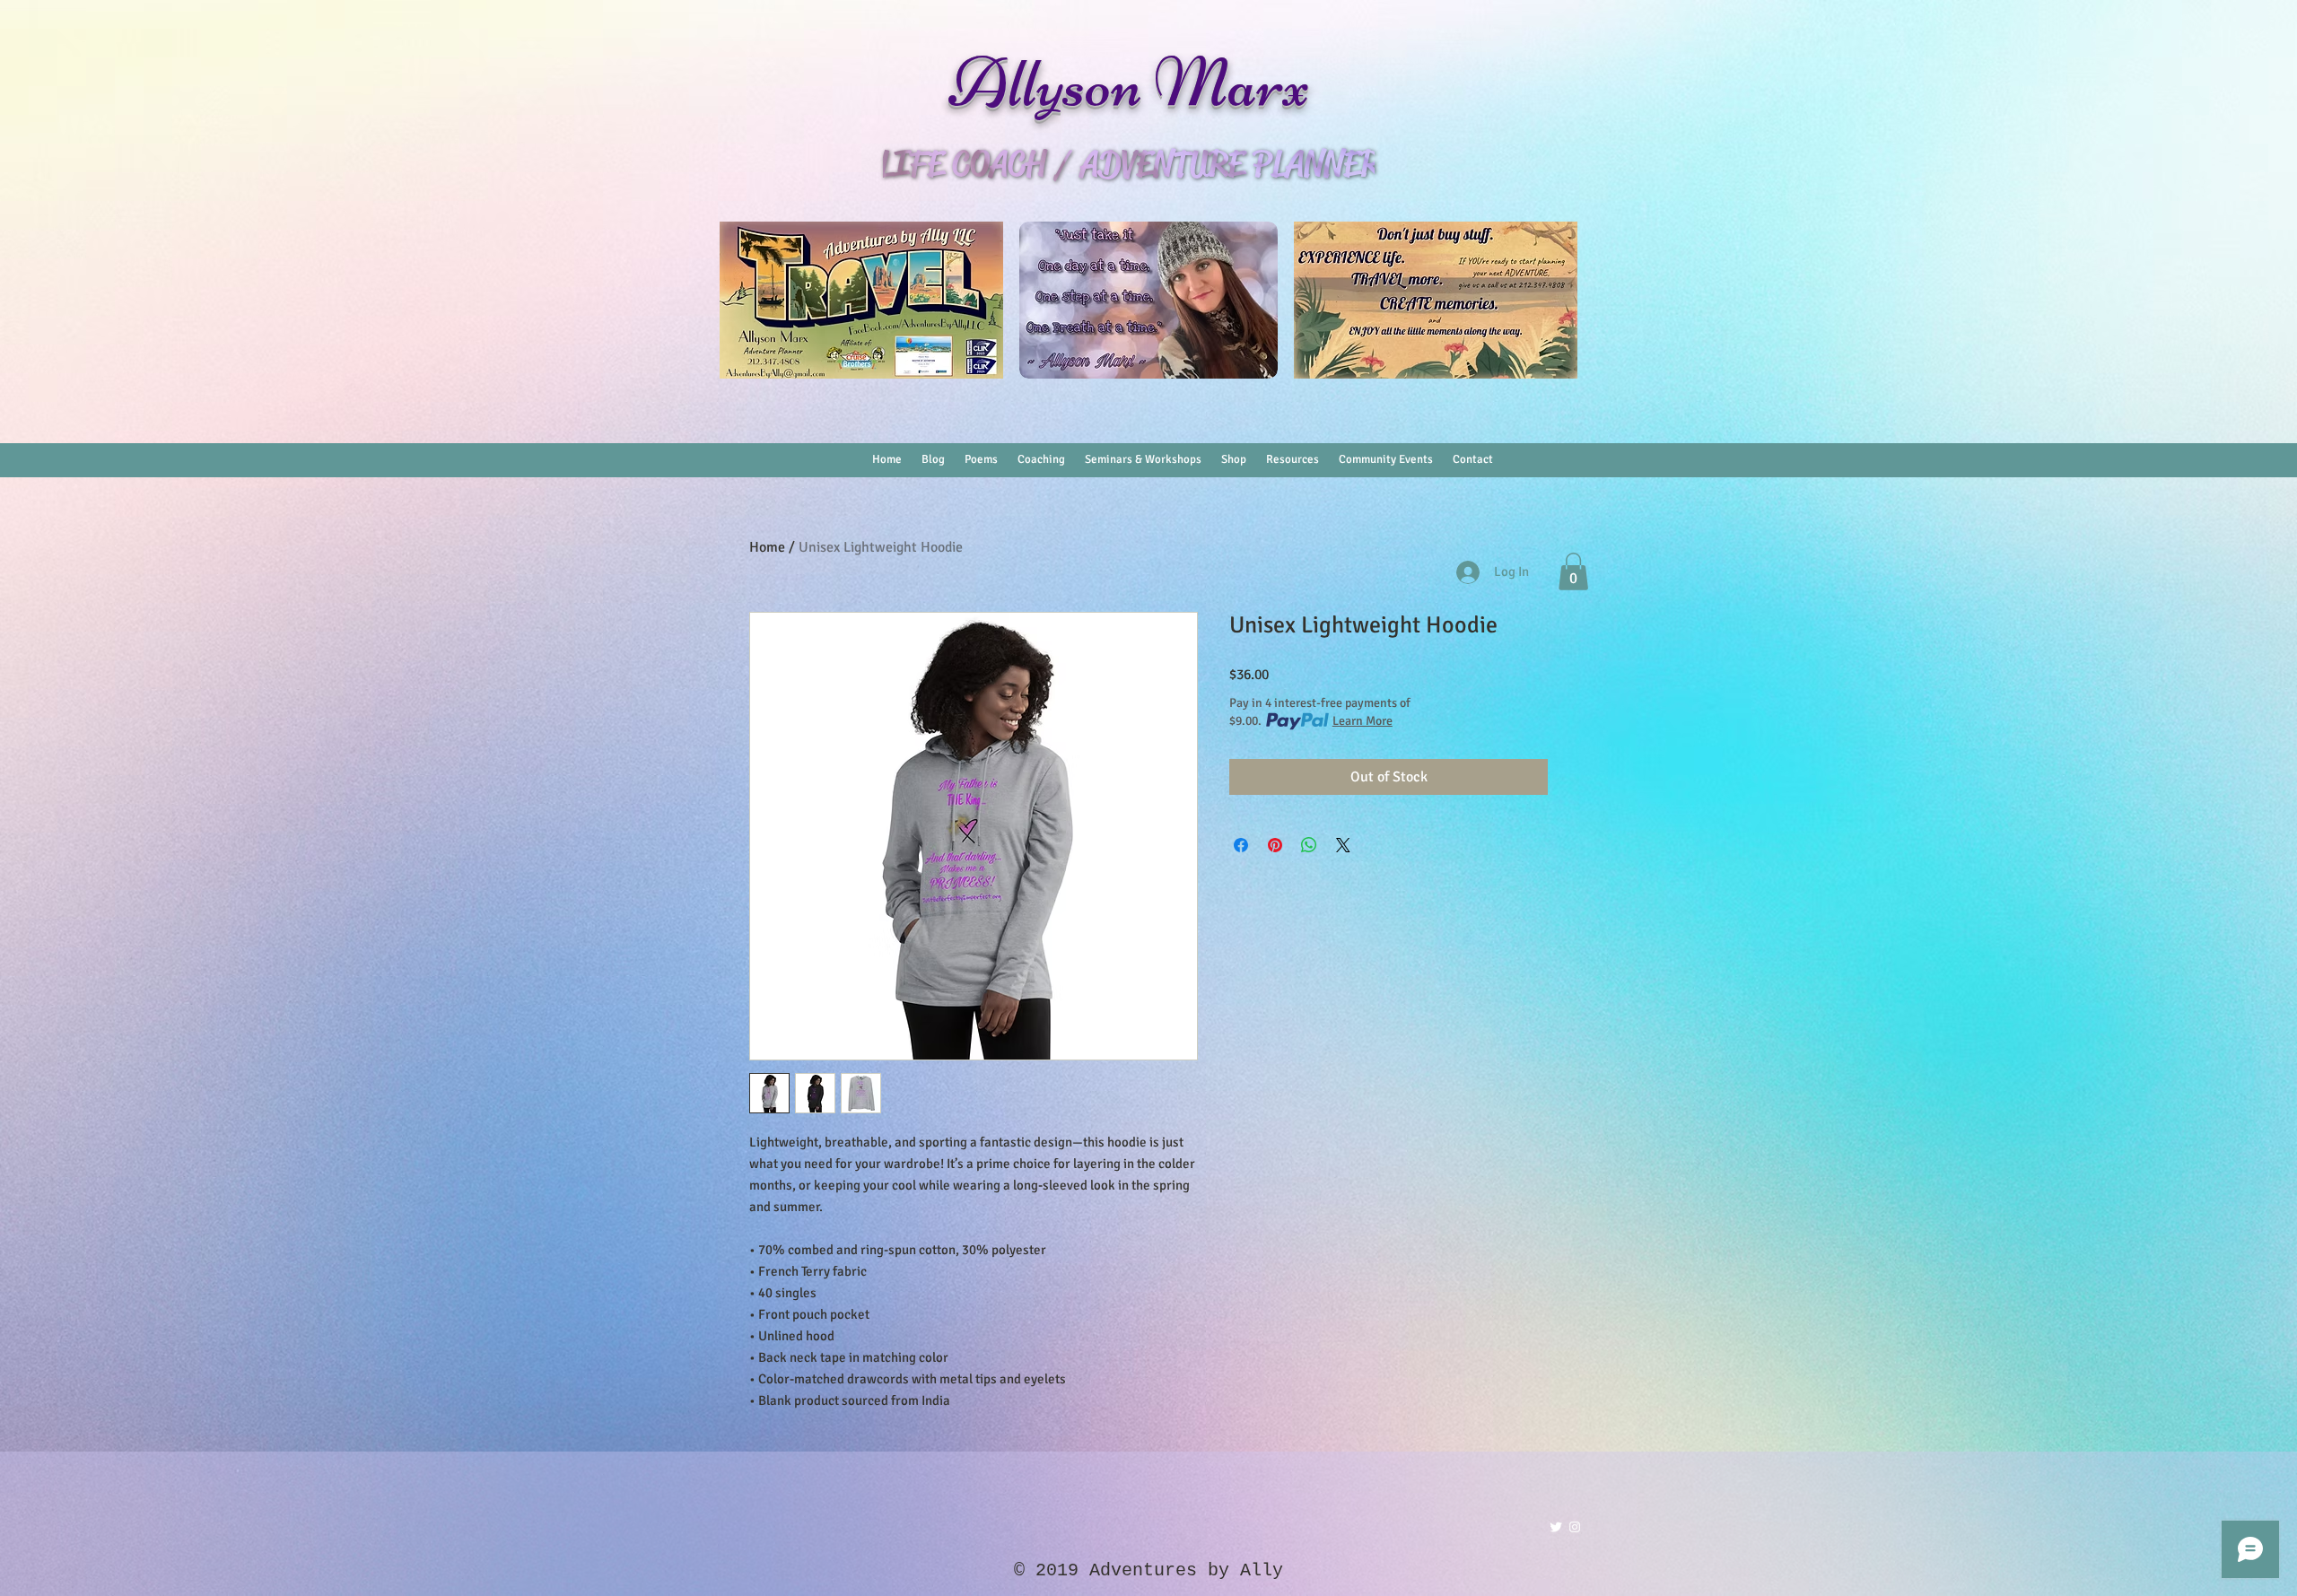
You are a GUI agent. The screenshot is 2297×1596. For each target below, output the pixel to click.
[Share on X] (1343, 845)
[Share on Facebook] (1241, 845)
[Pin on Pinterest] (1275, 845)
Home (767, 547)
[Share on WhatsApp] (1309, 845)
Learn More (1362, 721)
